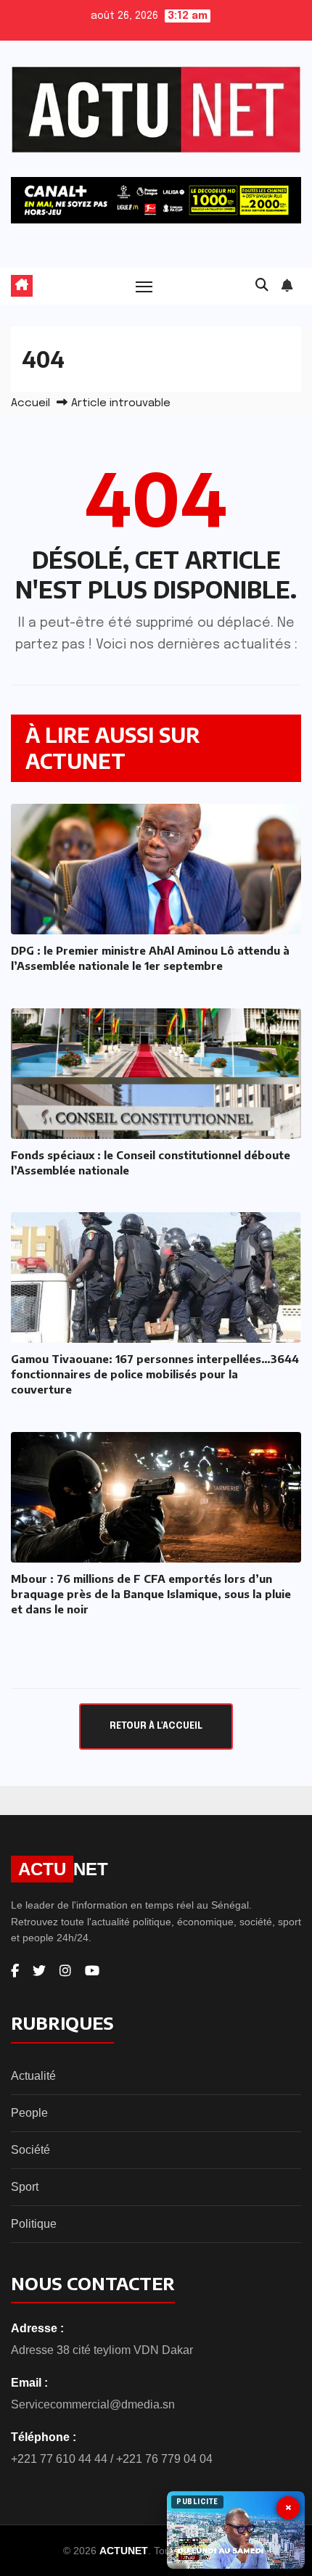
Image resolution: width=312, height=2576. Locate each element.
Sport (25, 2187)
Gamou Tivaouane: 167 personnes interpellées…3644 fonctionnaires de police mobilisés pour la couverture (155, 1374)
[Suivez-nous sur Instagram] (65, 1971)
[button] (262, 286)
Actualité (33, 2076)
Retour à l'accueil (156, 1726)
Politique (34, 2224)
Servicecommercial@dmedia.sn (93, 2404)
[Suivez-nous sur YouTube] (92, 1971)
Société (30, 2150)
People (29, 2113)
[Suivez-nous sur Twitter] (39, 1971)
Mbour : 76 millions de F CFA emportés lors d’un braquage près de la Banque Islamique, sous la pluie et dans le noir (151, 1594)
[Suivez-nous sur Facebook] (15, 1971)
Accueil (30, 403)
